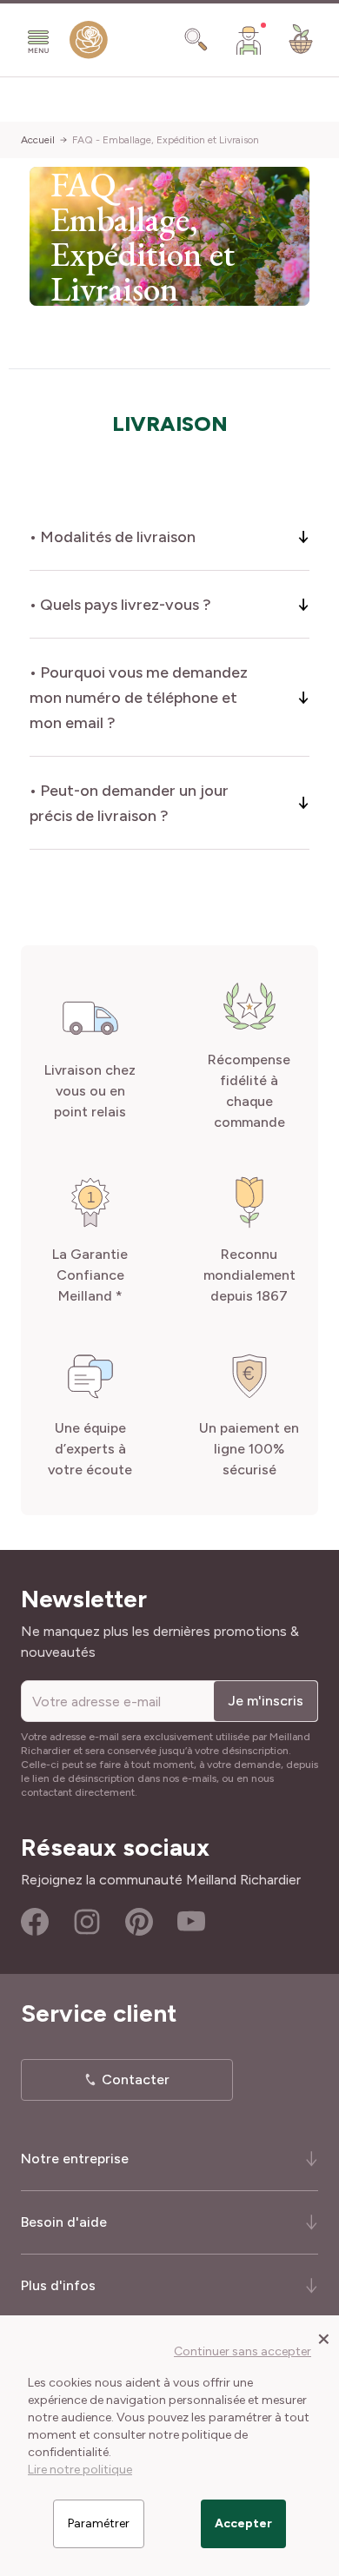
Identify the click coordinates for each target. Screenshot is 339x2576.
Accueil (38, 140)
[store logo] (89, 43)
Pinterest (139, 1922)
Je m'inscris (266, 1701)
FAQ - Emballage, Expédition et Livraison (166, 140)
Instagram (87, 1922)
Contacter (136, 2079)
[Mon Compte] (249, 40)
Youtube (191, 1922)
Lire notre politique (80, 2470)
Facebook (35, 1922)
